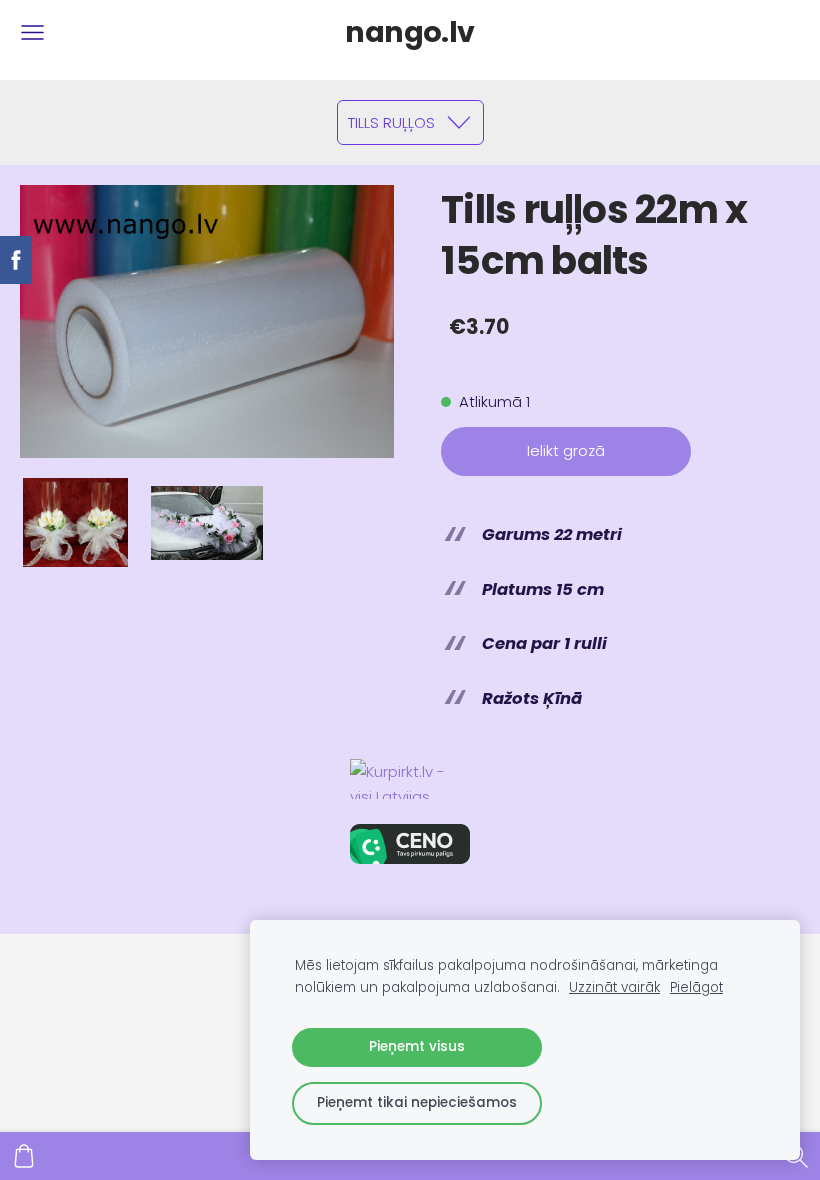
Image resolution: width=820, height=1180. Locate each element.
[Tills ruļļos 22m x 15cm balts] (75, 522)
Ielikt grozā (566, 450)
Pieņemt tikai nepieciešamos (417, 1102)
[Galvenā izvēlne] (32, 32)
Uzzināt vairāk (614, 987)
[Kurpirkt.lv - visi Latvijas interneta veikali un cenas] (410, 779)
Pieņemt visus (417, 1046)
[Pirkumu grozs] (24, 1156)
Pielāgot (696, 987)
